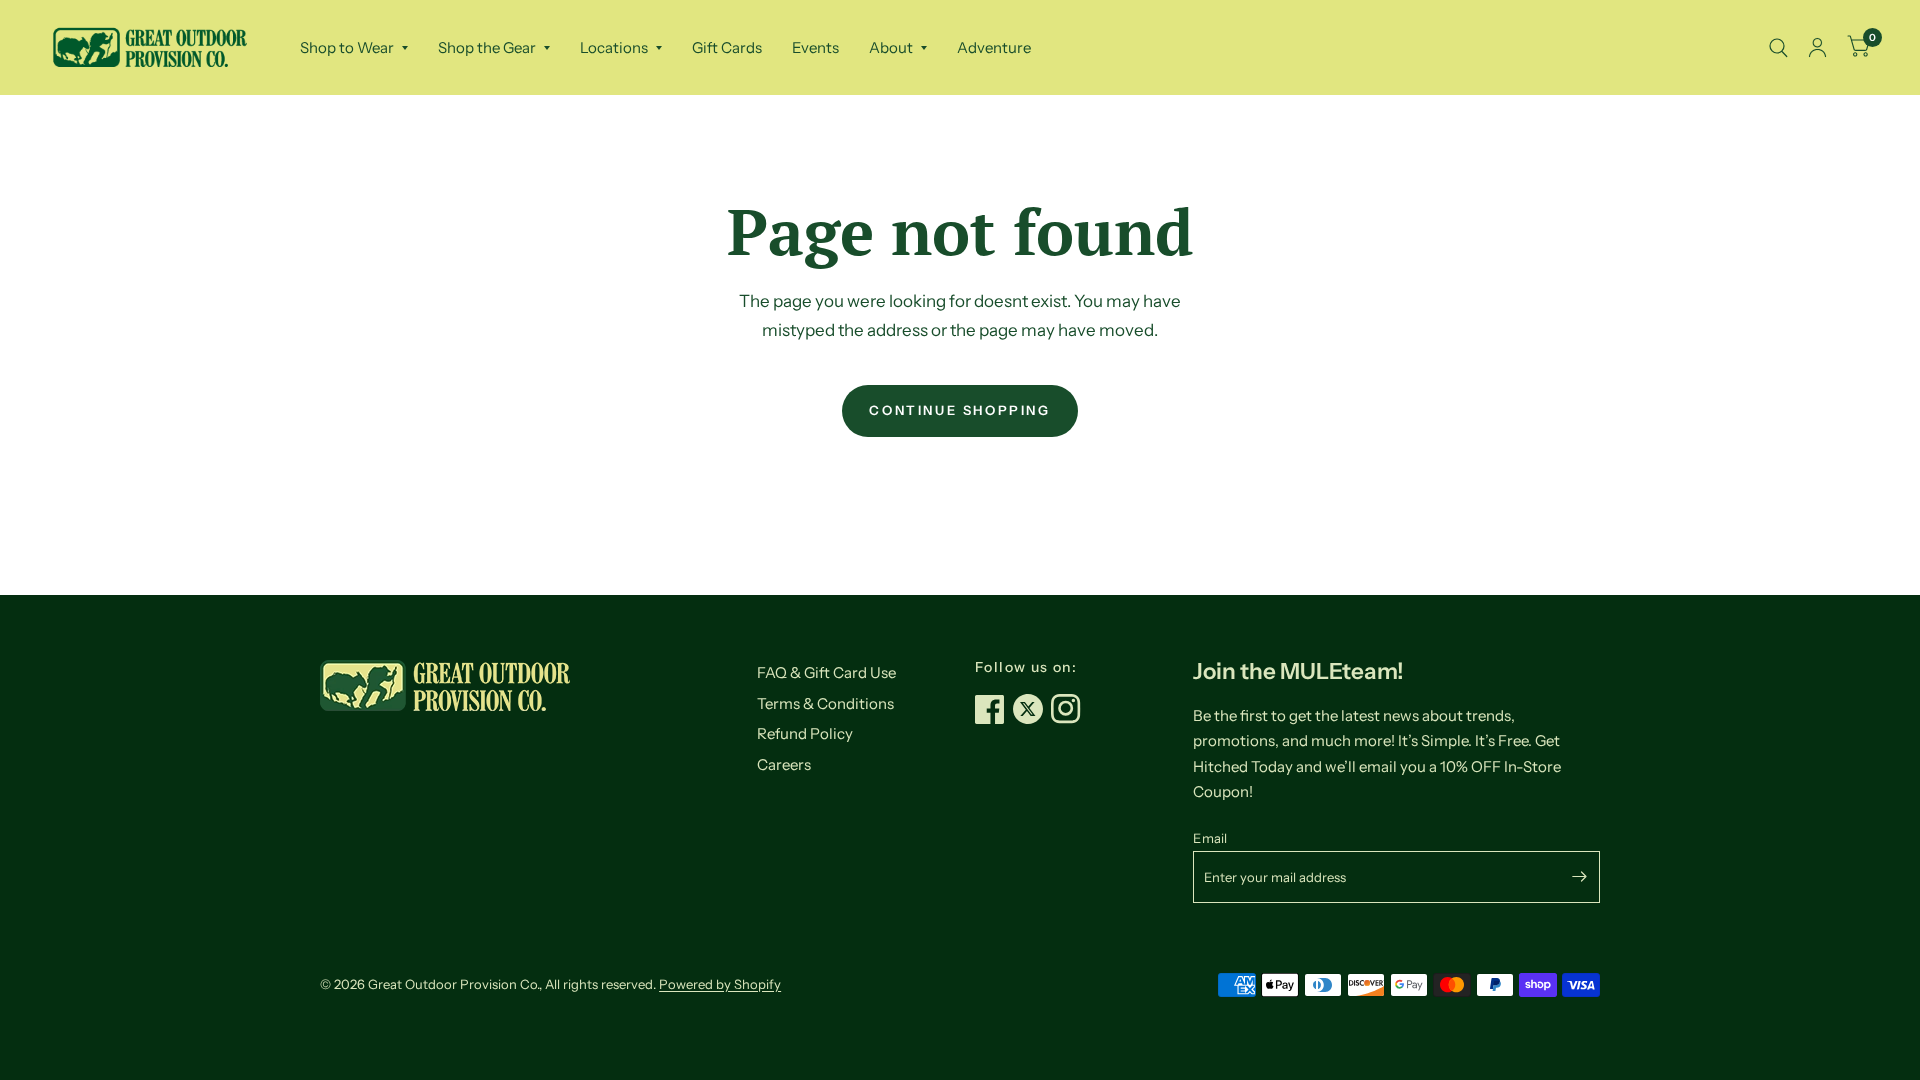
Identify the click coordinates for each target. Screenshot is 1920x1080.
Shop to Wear (347, 47)
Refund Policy (805, 733)
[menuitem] (354, 48)
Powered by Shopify (720, 984)
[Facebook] (994, 709)
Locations (614, 47)
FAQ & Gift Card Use (826, 672)
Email (1210, 838)
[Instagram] (1070, 709)
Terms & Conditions (825, 703)
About (891, 47)
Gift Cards (727, 47)
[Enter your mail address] (1580, 877)
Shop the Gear (487, 47)
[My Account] (1817, 47)
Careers (784, 764)
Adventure (994, 47)
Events (815, 47)
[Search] (1778, 47)
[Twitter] (1032, 709)
